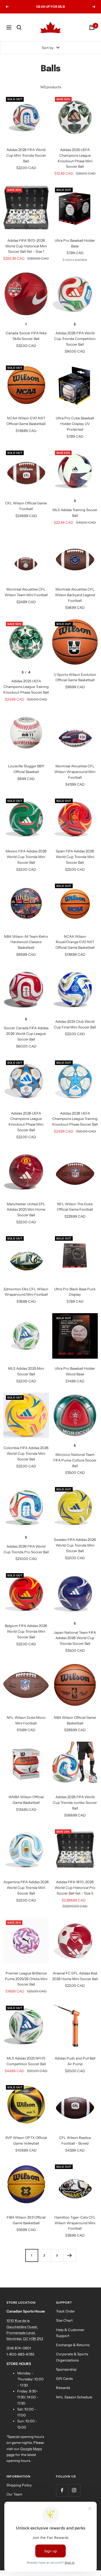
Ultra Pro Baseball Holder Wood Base (75, 1371)
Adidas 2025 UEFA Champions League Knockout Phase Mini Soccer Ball (75, 158)
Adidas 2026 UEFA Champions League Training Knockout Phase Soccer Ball (75, 1119)
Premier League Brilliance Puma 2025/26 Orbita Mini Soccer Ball (26, 1979)
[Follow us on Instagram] (74, 2490)
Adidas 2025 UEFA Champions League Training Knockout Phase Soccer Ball (26, 687)
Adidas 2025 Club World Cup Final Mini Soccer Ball (75, 1024)
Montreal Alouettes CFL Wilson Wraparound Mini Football (75, 772)
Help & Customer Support (70, 2333)
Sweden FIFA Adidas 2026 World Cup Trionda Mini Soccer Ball (75, 1545)
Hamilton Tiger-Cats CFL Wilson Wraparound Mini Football (75, 2223)
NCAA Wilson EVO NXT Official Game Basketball (26, 421)
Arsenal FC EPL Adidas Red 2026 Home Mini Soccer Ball (75, 1976)
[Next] (70, 2255)
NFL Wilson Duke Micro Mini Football (26, 1720)
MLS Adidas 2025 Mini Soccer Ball (26, 1371)
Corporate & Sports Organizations (72, 2357)
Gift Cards (64, 2378)
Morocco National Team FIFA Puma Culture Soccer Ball (75, 1460)
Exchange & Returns (73, 2345)
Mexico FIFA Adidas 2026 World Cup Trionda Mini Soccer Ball (26, 857)
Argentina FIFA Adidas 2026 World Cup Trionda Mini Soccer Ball (26, 1888)
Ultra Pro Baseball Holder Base (75, 243)
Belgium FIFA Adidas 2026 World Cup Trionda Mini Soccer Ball (26, 1631)
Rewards (63, 2388)
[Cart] (92, 27)
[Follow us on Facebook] (62, 2490)
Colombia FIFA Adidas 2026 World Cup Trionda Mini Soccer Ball (26, 1453)
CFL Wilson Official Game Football (26, 506)
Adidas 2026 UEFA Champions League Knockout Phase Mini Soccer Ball (26, 1122)
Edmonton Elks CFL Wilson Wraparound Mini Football (26, 1292)
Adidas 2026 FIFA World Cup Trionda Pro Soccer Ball (26, 1549)
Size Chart (64, 2320)
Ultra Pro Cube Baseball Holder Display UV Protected (75, 424)
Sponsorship (66, 2369)
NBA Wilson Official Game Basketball (75, 1720)
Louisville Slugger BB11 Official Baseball (26, 769)
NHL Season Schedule (74, 2397)
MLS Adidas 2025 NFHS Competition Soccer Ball (26, 2061)
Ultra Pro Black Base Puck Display (75, 1292)
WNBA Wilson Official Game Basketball (26, 1800)
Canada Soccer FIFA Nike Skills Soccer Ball (26, 336)
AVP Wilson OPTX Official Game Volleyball (26, 2140)
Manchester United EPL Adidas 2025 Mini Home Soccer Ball (26, 1210)
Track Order (65, 2311)
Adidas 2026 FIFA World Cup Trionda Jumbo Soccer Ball (75, 1802)
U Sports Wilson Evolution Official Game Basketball (75, 677)
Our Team (14, 2494)
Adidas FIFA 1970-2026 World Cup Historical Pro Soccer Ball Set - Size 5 (75, 1888)
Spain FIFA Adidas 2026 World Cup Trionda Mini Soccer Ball (75, 857)
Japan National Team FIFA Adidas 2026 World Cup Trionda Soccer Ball (75, 1638)
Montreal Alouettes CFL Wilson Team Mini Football (26, 592)
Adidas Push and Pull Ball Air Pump (75, 2061)
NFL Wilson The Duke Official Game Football (75, 1207)
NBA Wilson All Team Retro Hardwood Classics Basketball (26, 942)
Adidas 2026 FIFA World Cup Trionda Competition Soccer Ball (75, 339)
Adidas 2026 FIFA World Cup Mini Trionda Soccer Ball (26, 155)
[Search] (19, 27)
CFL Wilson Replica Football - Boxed (75, 2140)
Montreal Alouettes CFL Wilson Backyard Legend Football (75, 595)
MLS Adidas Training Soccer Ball (75, 513)
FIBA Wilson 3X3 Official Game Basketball (26, 2220)
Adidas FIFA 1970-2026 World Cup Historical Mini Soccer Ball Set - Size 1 (26, 246)
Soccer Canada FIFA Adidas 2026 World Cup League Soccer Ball (26, 1034)
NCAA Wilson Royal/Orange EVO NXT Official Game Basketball (75, 942)
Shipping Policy (19, 2485)
